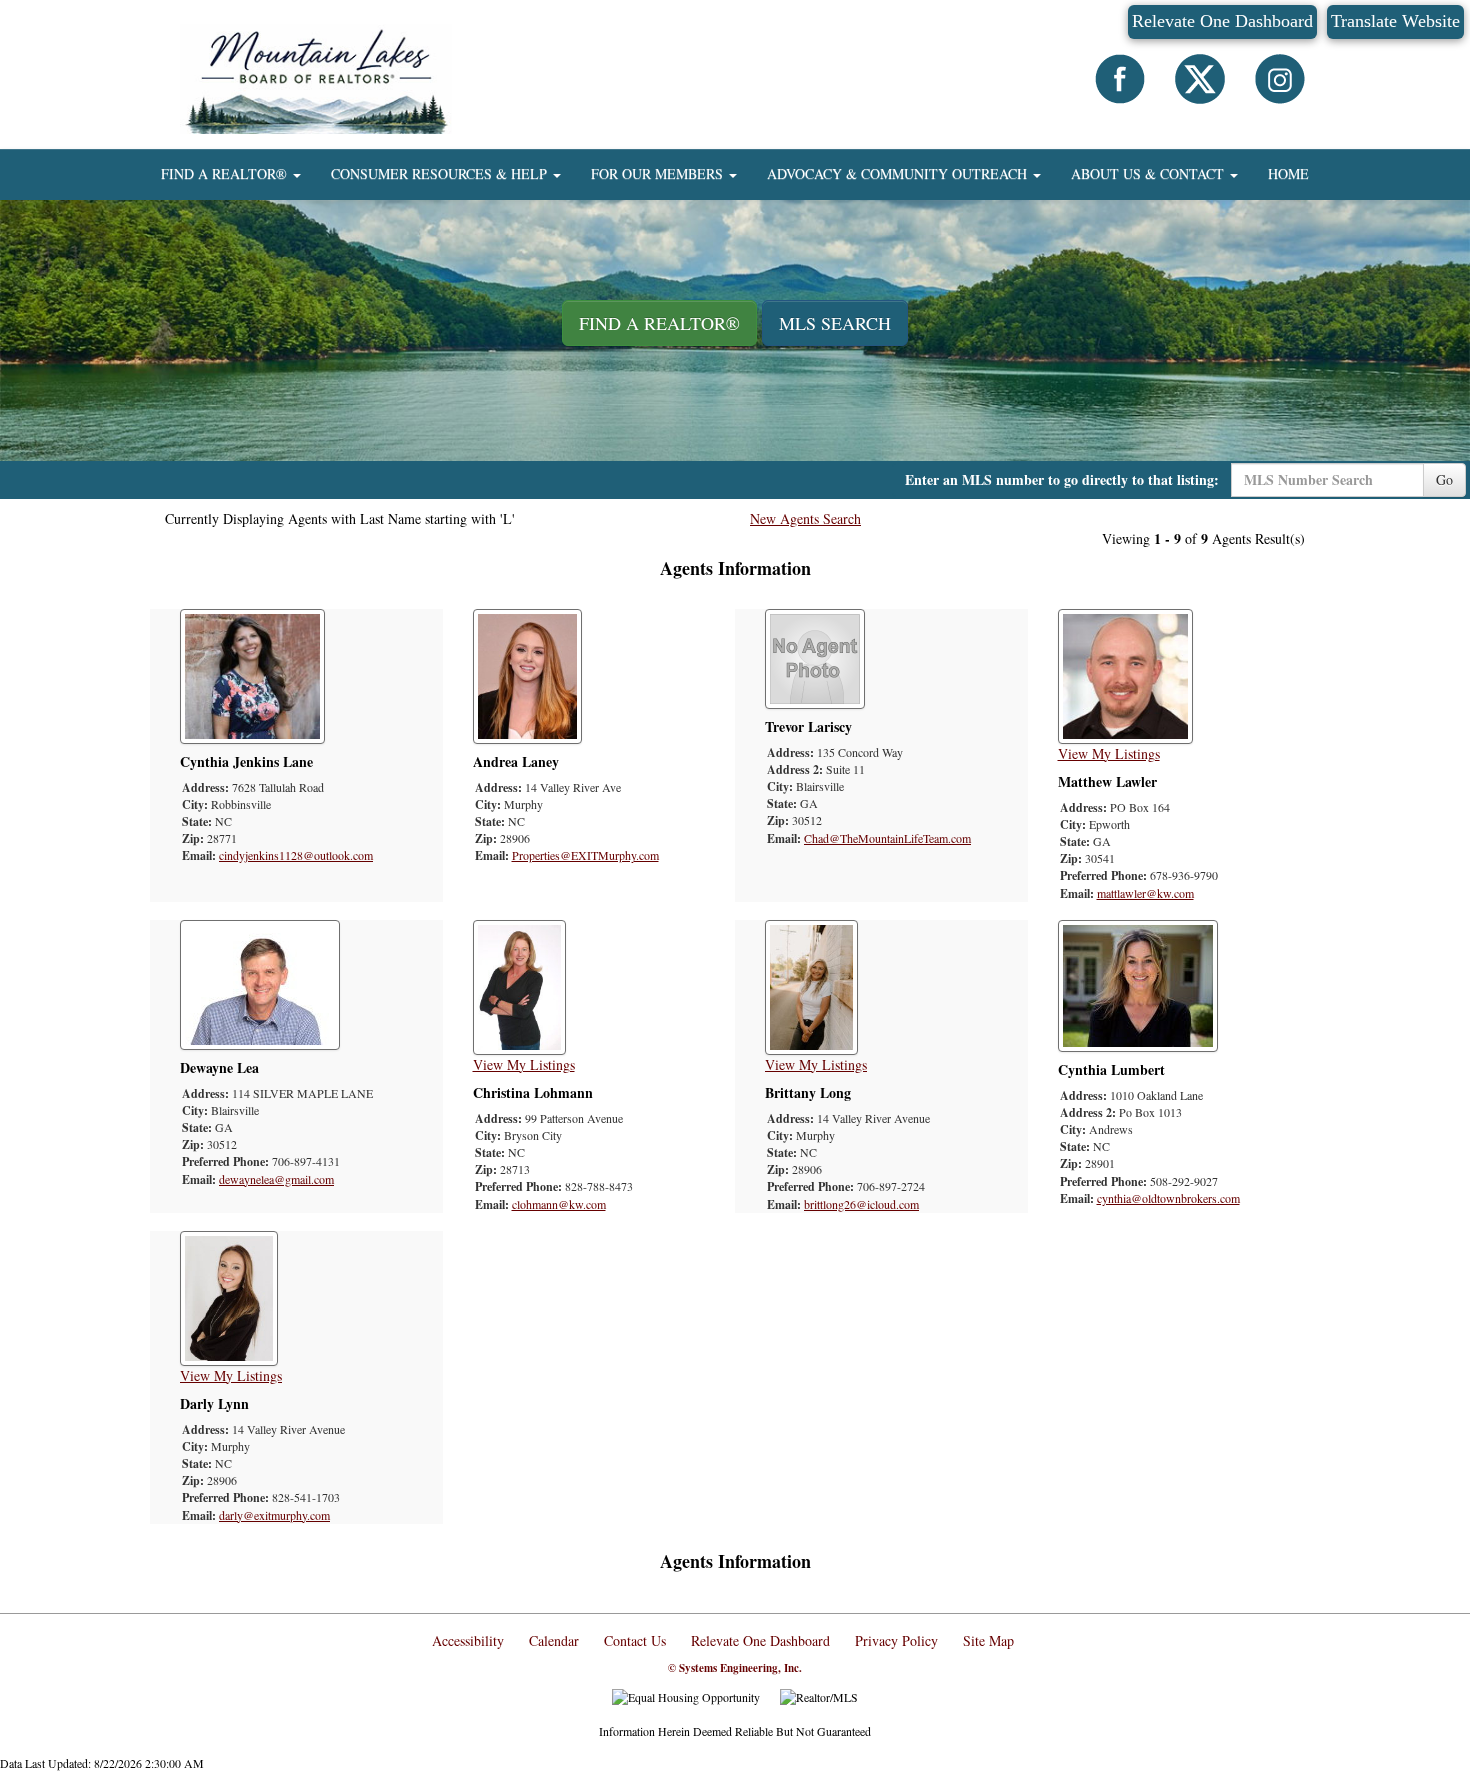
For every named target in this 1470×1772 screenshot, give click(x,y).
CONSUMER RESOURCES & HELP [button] (441, 173)
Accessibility (468, 1640)
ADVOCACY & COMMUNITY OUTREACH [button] (899, 173)
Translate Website (1395, 21)
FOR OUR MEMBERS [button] (659, 173)
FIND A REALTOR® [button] (226, 173)
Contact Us (635, 1640)
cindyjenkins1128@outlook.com (296, 855)
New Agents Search (805, 518)
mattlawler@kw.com (1145, 893)
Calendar (554, 1640)
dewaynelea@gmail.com (276, 1179)
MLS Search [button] (835, 323)
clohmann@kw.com (559, 1204)
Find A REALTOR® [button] (659, 323)
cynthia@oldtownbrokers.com (1168, 1198)
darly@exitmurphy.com (274, 1515)
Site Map (988, 1640)
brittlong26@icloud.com (861, 1204)
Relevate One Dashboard (1222, 21)
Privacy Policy (896, 1640)
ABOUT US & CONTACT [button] (1149, 173)
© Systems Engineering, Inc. (735, 1668)
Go (1444, 479)
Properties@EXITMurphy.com (585, 855)
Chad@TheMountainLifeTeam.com (887, 838)
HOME (1288, 173)
